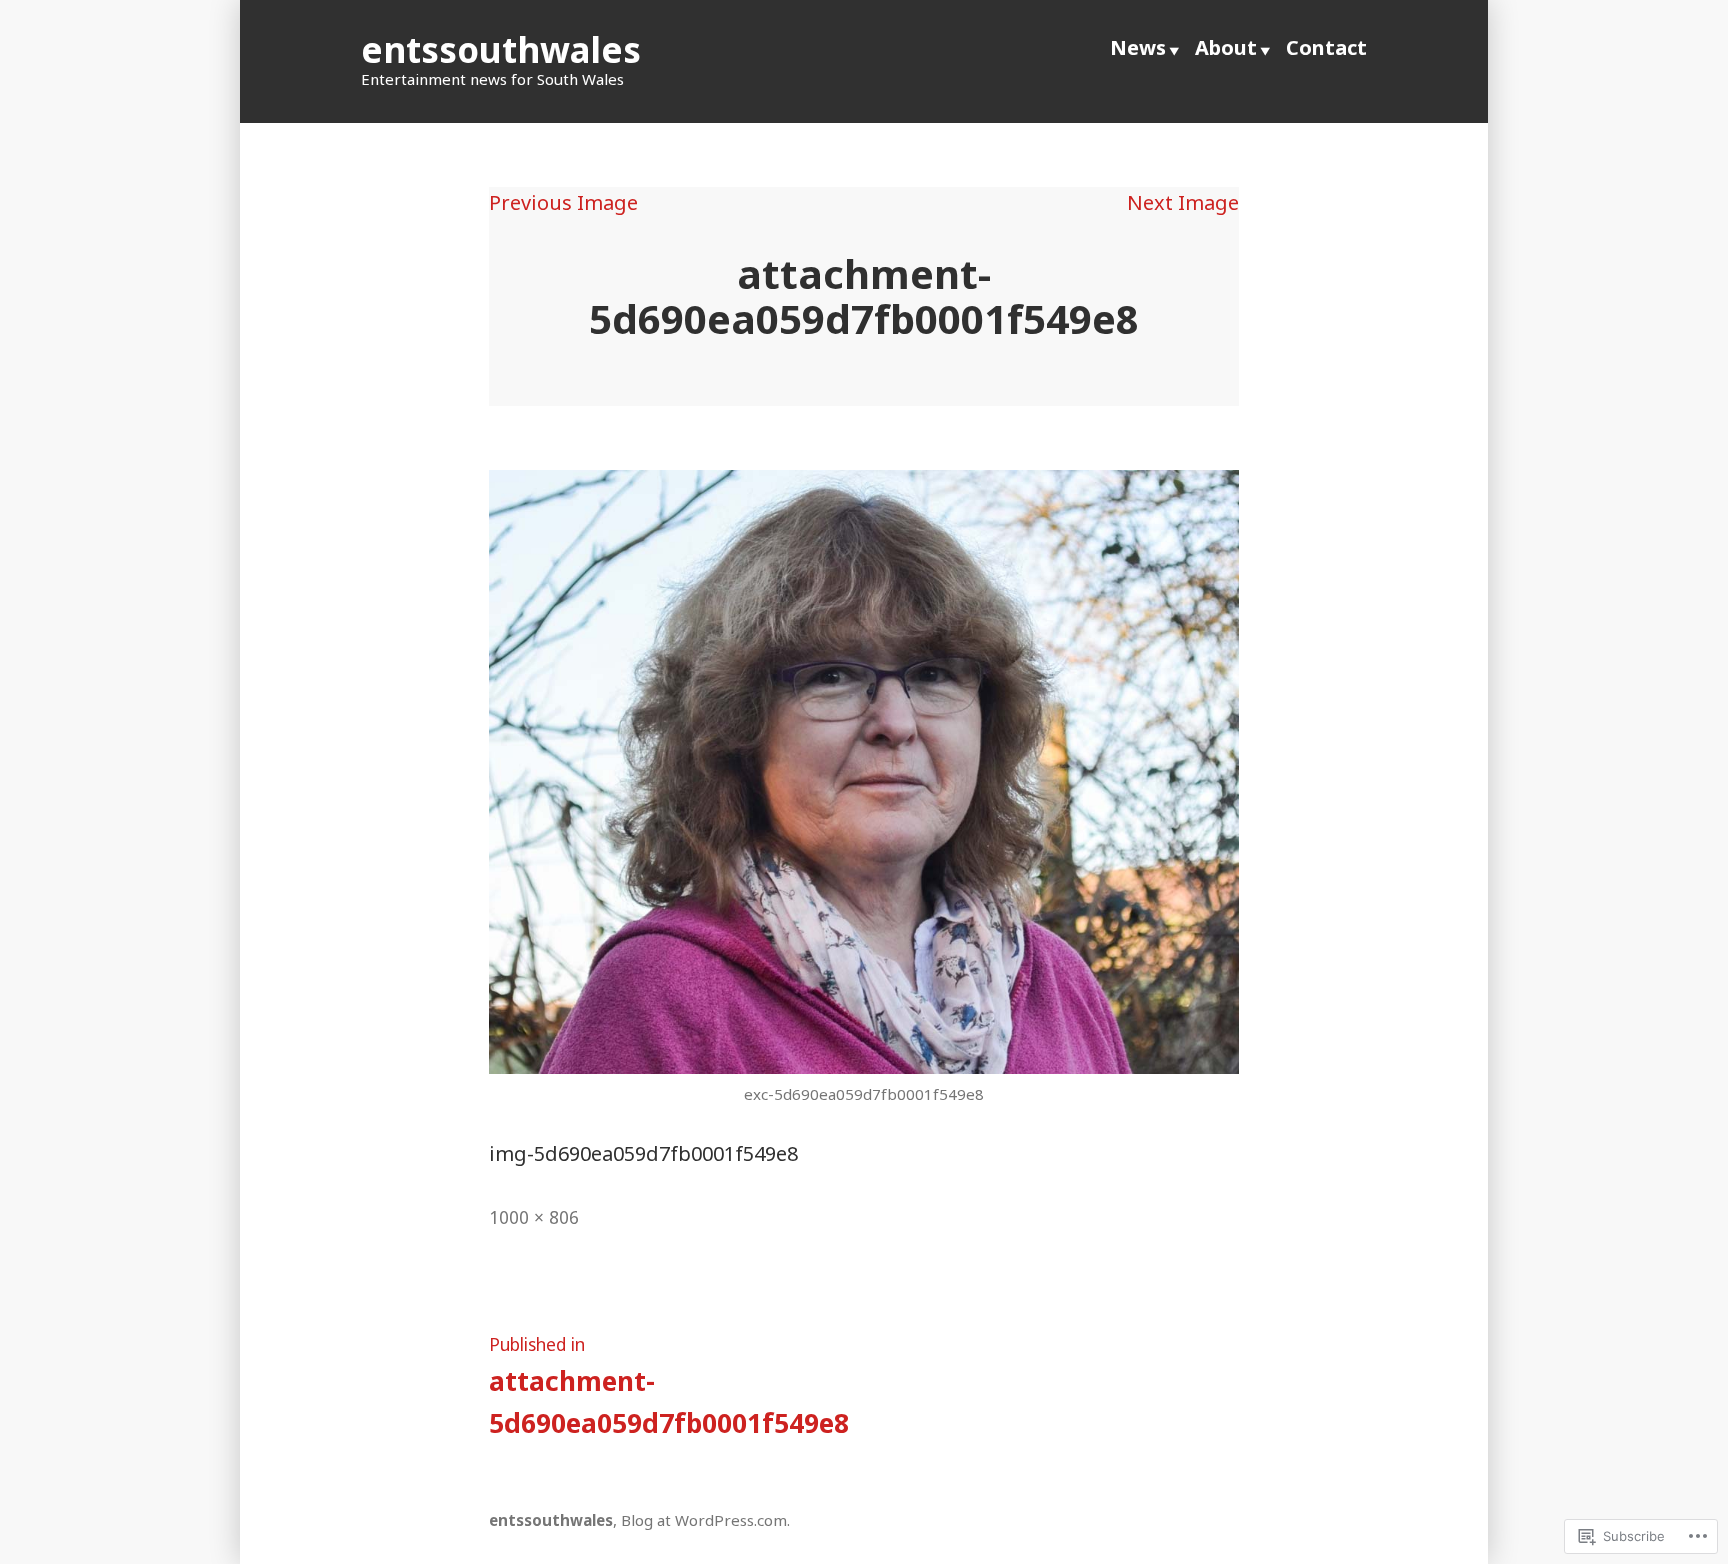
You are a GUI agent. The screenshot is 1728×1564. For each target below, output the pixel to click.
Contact (1326, 47)
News (1138, 47)
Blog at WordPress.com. (705, 1520)
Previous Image (563, 202)
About (1226, 47)
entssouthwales (501, 49)
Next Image (1183, 202)
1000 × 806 (534, 1217)
